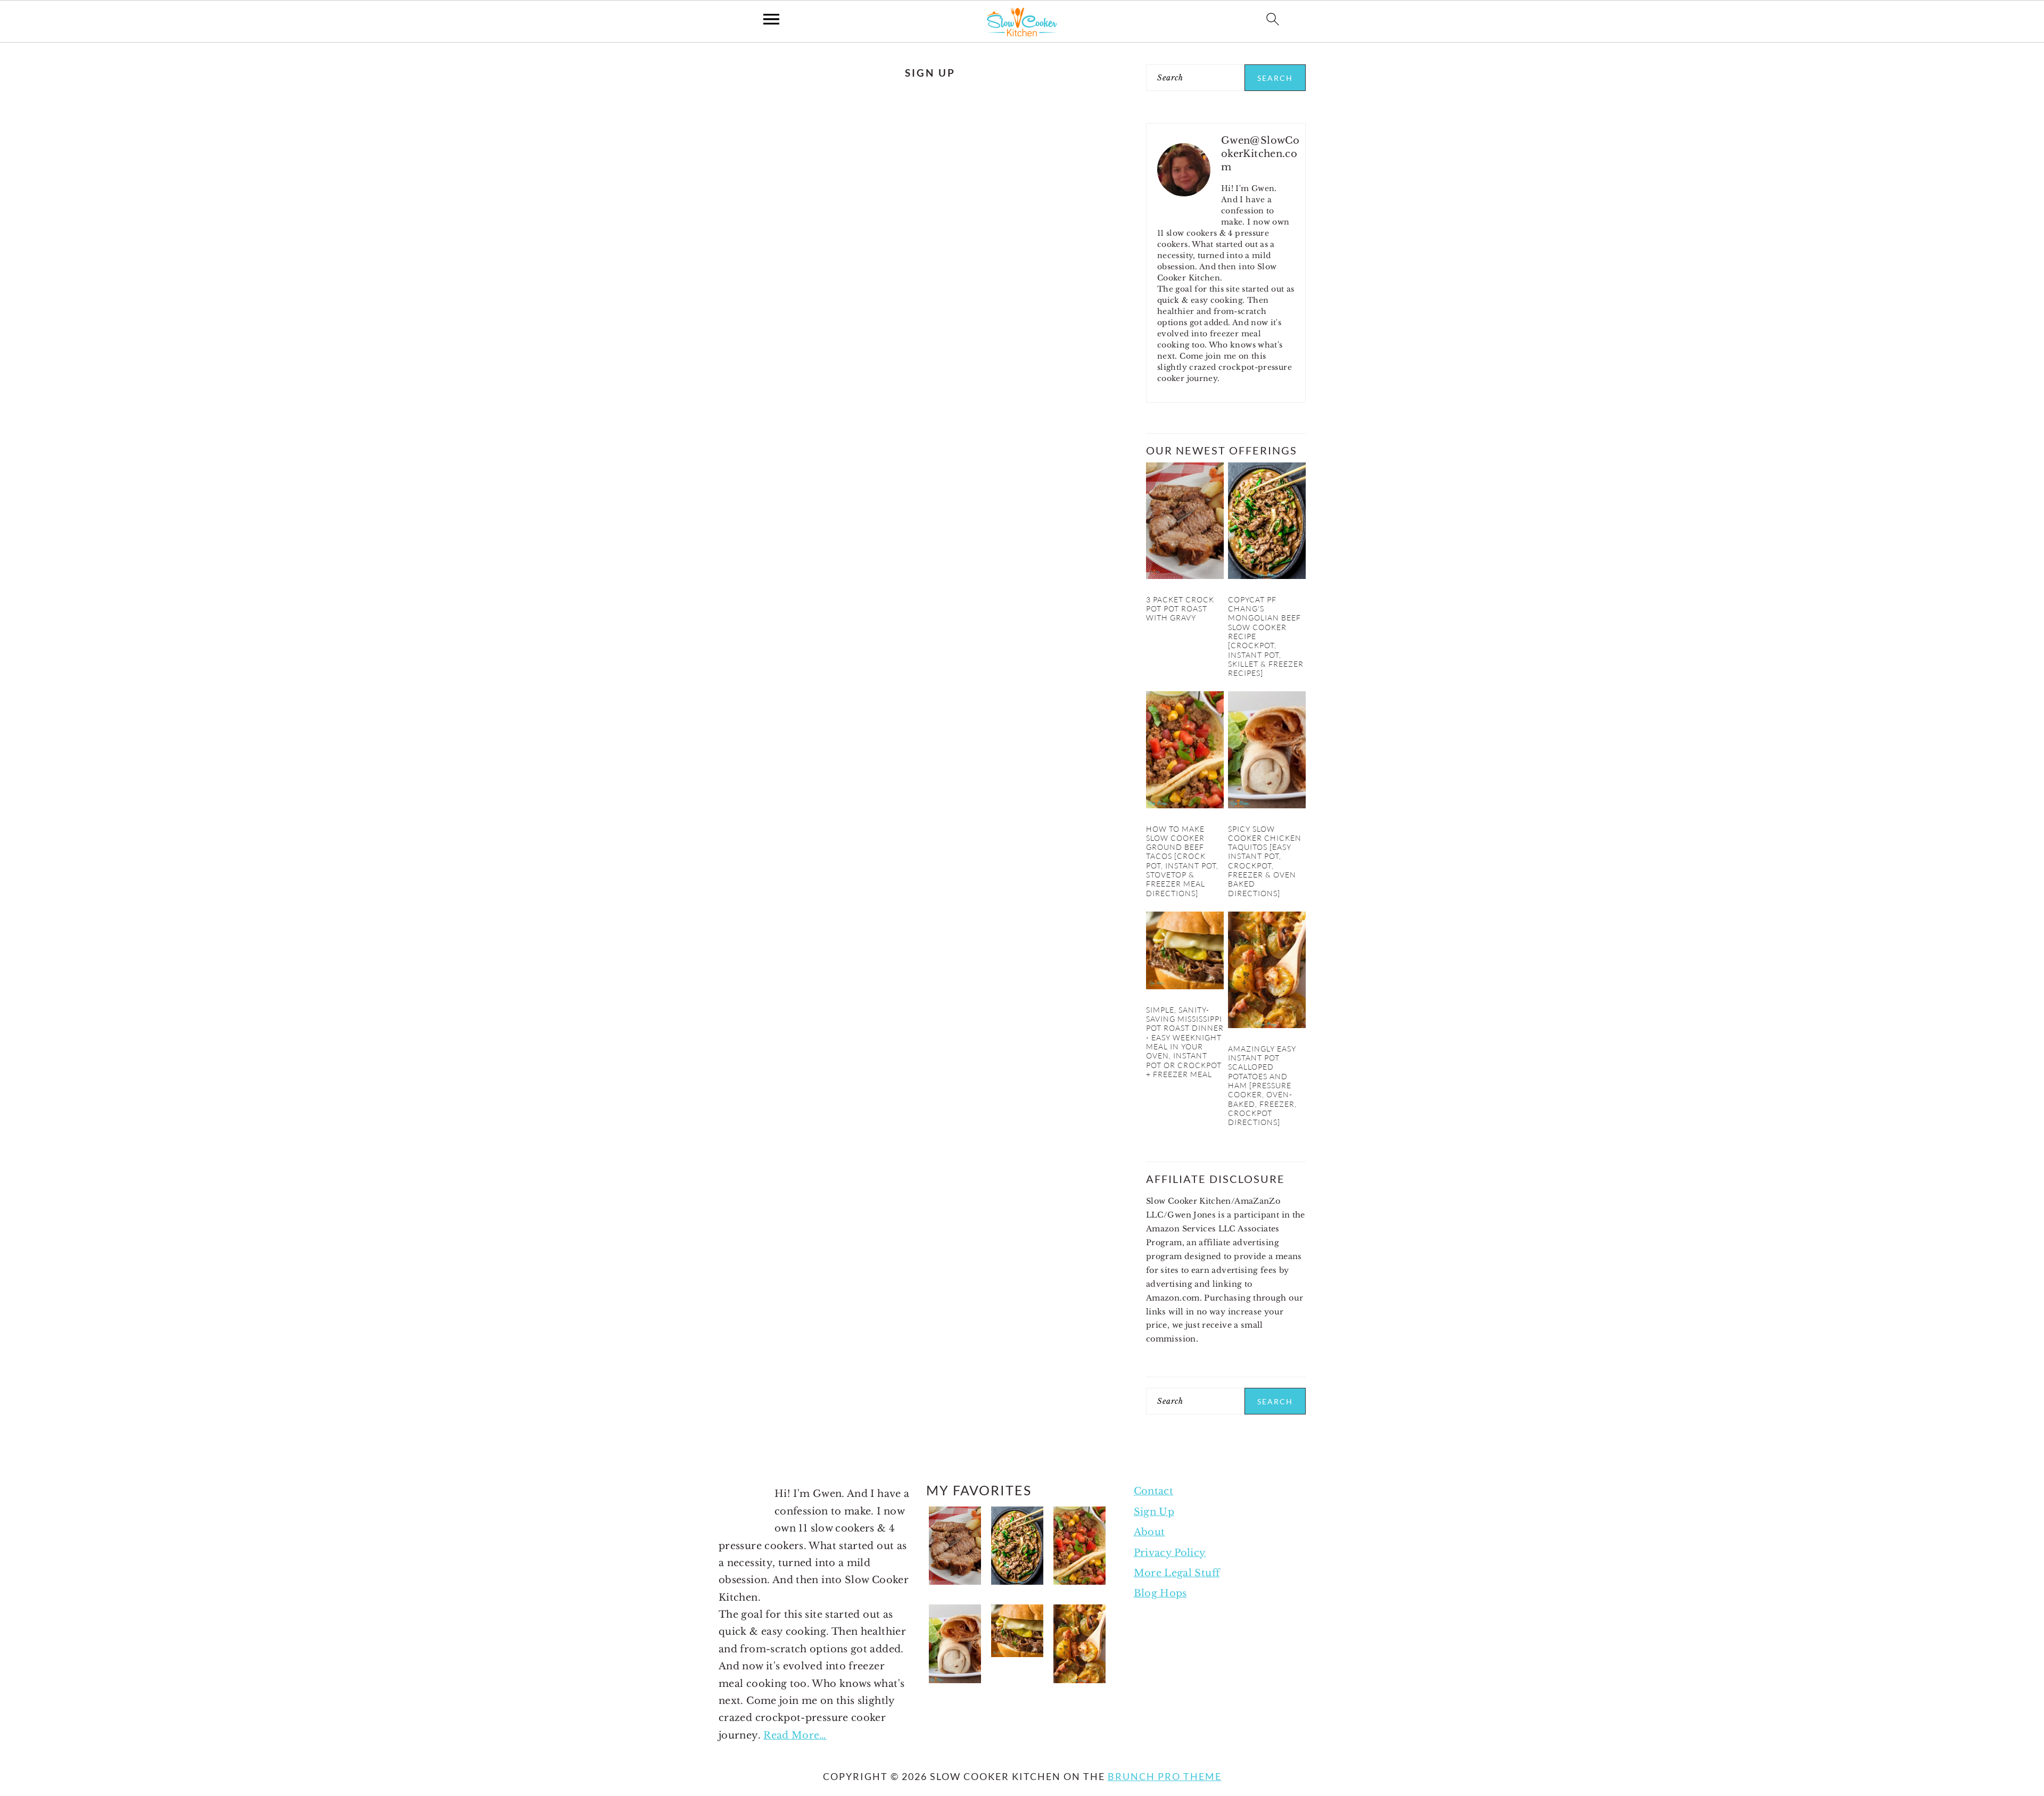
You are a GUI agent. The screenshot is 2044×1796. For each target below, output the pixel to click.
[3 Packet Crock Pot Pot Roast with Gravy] (1185, 576)
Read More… (795, 1735)
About (1149, 1532)
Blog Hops (1160, 1593)
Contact (1154, 1491)
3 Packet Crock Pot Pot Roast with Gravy (1180, 609)
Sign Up (1154, 1512)
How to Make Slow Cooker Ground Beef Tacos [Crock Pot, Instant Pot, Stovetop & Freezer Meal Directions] (1182, 861)
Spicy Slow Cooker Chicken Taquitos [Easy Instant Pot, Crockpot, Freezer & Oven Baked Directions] (1265, 861)
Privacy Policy (1170, 1553)
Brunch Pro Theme (1165, 1776)
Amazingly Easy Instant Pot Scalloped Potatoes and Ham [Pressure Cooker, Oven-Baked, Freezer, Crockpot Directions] (1262, 1085)
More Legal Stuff (1177, 1573)
